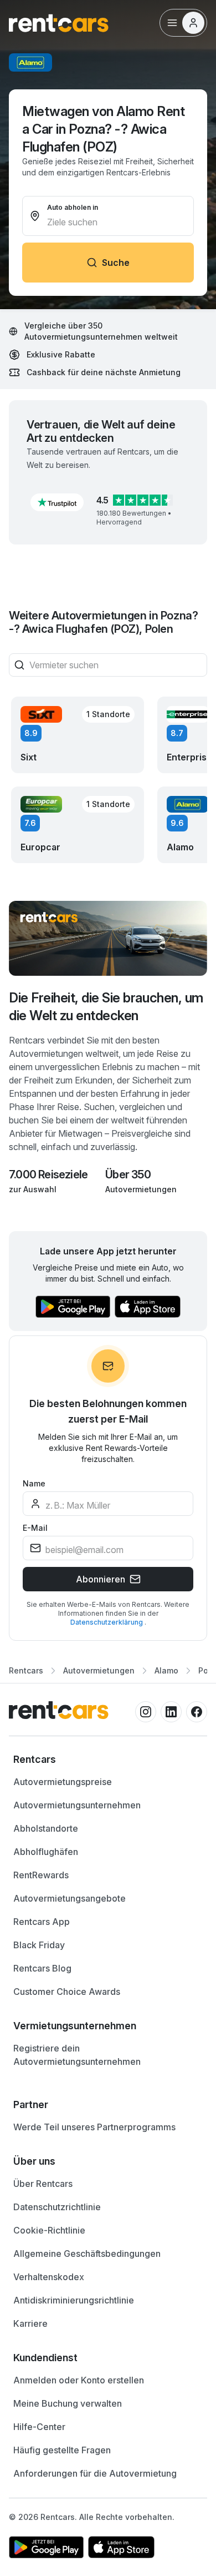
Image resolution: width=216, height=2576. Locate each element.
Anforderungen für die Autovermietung (95, 2473)
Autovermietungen (141, 1189)
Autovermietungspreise (63, 1782)
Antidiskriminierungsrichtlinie (74, 2300)
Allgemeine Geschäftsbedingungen (87, 2254)
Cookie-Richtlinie (49, 2230)
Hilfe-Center (39, 2427)
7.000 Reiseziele (48, 1174)
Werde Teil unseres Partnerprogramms (94, 2127)
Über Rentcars (43, 2184)
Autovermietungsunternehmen (77, 1805)
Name (34, 1483)
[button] (57, 502)
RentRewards (41, 1875)
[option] (108, 1760)
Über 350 (128, 1174)
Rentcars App (42, 1922)
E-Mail (35, 1528)
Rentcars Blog (42, 1968)
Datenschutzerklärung (107, 1622)
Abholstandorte (46, 1828)
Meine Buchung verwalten (68, 2403)
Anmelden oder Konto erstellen (79, 2380)
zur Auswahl (33, 1189)
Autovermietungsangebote (70, 1898)
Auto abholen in (73, 207)
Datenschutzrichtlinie (57, 2207)
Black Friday (39, 1945)
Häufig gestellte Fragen (62, 2450)
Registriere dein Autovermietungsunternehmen (77, 2055)
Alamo (166, 1670)
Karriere (30, 2323)
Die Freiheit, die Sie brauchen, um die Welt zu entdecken (106, 1007)
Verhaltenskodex (49, 2277)
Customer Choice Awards (67, 1992)
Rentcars (26, 1670)
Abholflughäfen (46, 1852)
